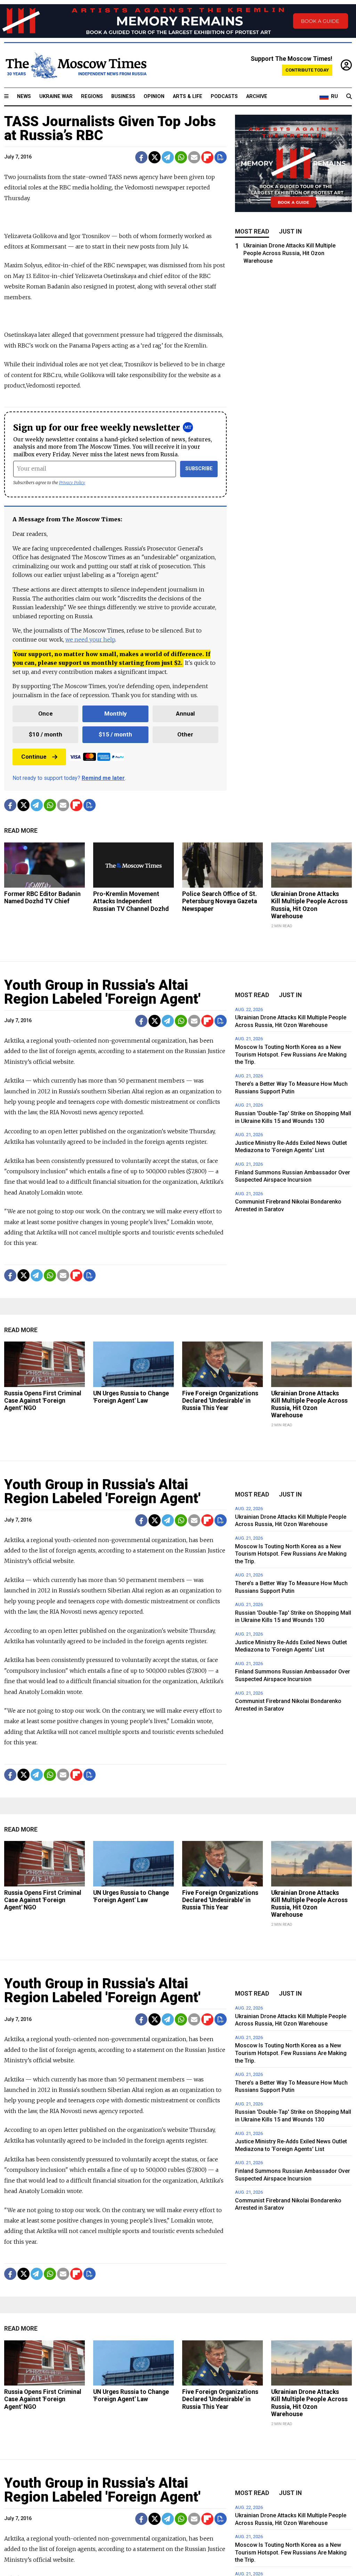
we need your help (90, 639)
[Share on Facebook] (141, 157)
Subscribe (199, 469)
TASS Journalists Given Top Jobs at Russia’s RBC (110, 128)
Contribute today (307, 70)
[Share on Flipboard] (207, 157)
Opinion (154, 96)
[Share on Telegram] (168, 157)
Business (123, 96)
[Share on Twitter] (155, 157)
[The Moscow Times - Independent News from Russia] (75, 65)
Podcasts (224, 96)
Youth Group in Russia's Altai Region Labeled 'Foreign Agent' (102, 992)
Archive (257, 96)
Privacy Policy (72, 483)
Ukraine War (56, 96)
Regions (92, 96)
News (24, 96)
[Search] (349, 97)
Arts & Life (188, 96)
